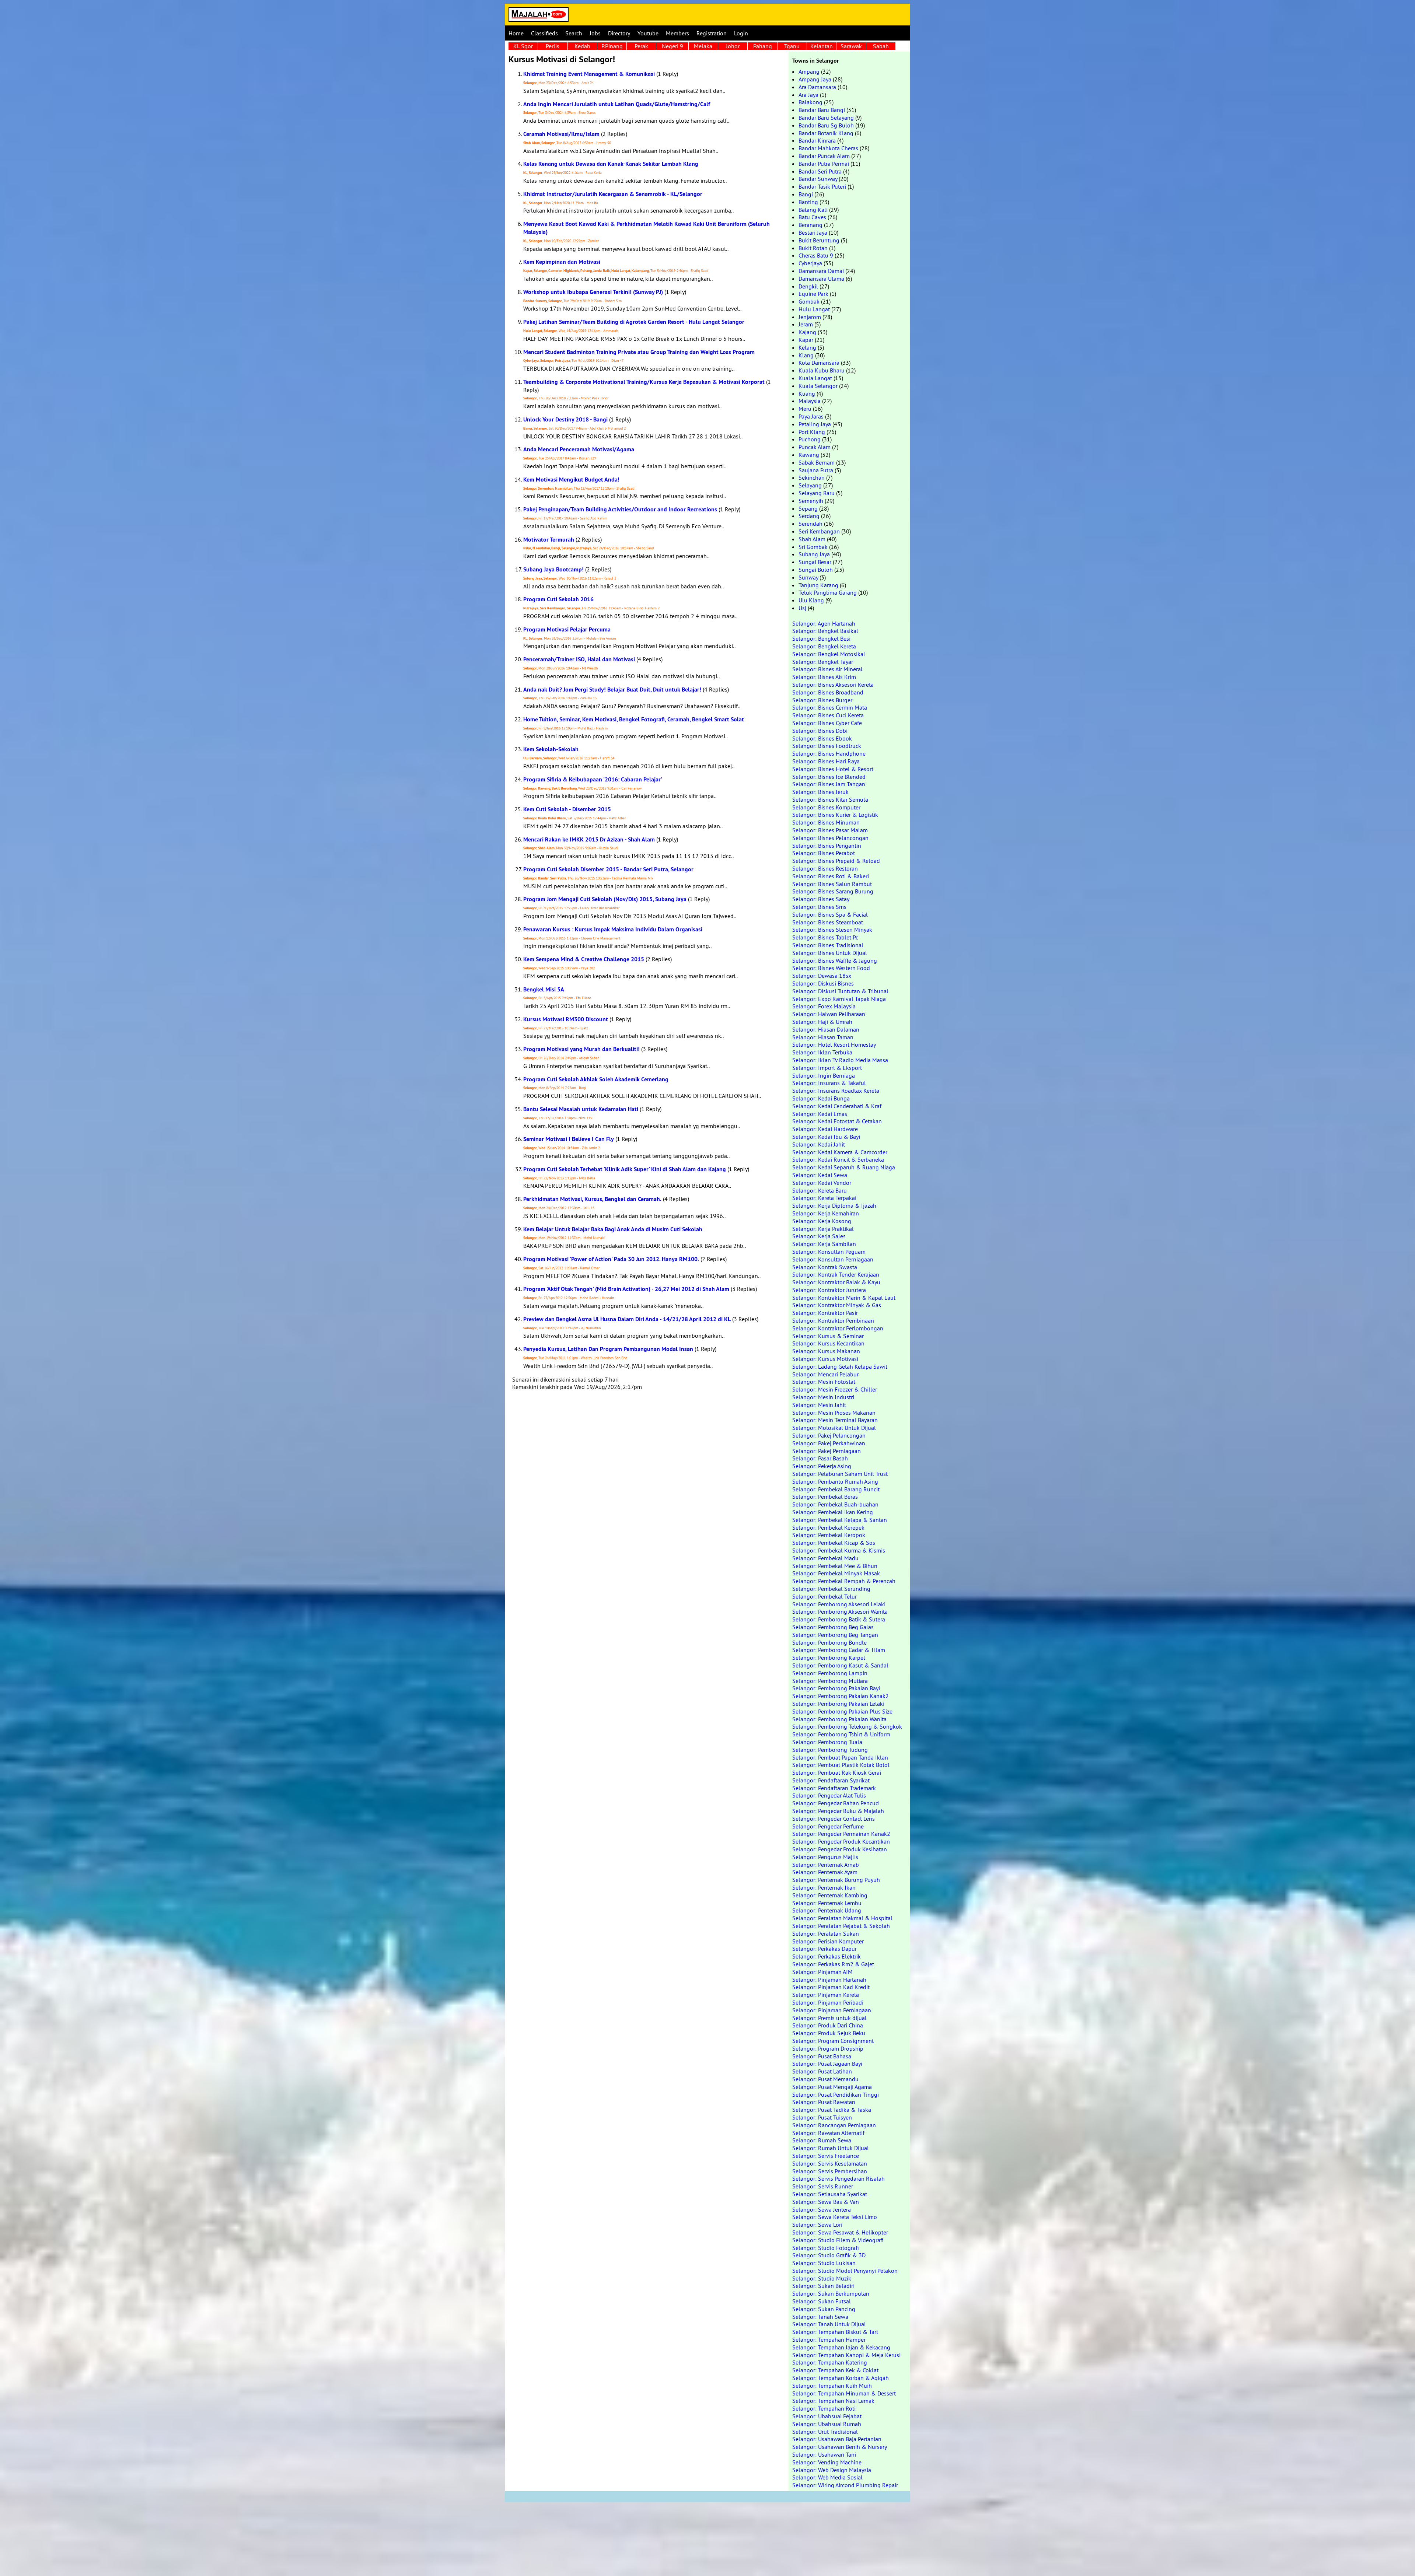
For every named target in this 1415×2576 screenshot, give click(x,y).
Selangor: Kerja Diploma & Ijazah (834, 1205)
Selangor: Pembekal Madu (825, 1558)
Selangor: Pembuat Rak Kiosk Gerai (837, 1772)
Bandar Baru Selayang (826, 118)
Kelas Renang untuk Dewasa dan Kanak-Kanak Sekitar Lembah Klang (611, 164)
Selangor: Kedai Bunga (821, 1098)
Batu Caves (812, 217)
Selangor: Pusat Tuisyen (822, 2117)
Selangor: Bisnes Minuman (826, 822)
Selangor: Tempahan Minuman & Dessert (844, 2393)
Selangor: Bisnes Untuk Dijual (830, 953)
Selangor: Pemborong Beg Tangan (835, 1635)
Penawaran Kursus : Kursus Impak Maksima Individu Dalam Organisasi (613, 929)
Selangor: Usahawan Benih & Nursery (840, 2447)
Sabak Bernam (817, 462)
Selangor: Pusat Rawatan (824, 2102)
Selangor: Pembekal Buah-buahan (835, 1504)
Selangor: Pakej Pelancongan (829, 1435)
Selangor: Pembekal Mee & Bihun (835, 1566)
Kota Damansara (819, 363)
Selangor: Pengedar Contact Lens (834, 1819)
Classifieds (544, 33)
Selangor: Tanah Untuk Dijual (829, 2324)
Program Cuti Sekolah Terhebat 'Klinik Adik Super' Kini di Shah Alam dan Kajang (625, 1169)
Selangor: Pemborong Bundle (829, 1642)
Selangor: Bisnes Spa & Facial (830, 914)
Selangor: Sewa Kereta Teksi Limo (835, 2217)
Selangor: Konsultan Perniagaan (833, 1259)
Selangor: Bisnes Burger (822, 700)
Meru (805, 409)
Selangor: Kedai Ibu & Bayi (826, 1137)
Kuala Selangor (818, 386)
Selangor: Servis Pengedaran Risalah (838, 2178)
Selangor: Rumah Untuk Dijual (831, 2148)
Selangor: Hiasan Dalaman (826, 1029)
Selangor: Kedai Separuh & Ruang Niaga (844, 1167)
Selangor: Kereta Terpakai (824, 1198)
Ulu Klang (811, 600)
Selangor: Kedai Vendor (822, 1183)
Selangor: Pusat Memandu (825, 2079)
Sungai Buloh (816, 570)
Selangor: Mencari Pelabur (825, 1374)
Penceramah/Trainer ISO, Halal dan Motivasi (579, 659)
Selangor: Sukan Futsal (822, 2301)
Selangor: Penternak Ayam (825, 1872)
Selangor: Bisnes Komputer (826, 807)
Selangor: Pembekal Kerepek (828, 1527)
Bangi (806, 194)
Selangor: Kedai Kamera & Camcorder (840, 1152)
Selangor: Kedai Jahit (819, 1144)
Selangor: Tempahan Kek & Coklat (835, 2370)
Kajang (807, 332)
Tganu (792, 46)
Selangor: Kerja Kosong (822, 1221)
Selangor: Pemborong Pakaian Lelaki (838, 1704)
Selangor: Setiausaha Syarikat (830, 2194)
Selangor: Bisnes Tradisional (828, 945)
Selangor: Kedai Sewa (820, 1175)
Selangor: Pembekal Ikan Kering (833, 1512)
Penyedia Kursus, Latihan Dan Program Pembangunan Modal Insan (608, 1349)
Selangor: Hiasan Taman (823, 1037)
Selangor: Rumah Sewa (822, 2140)
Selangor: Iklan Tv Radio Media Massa (840, 1060)
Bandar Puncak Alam (824, 156)
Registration (712, 33)
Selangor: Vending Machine (827, 2462)
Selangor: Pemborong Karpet (829, 1658)
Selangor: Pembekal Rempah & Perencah (844, 1581)
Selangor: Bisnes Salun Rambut (832, 884)
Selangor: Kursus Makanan (826, 1351)
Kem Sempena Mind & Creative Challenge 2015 (584, 959)
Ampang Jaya (815, 79)
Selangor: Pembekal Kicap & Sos (834, 1543)
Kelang (807, 347)
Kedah (582, 46)
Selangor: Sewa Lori (817, 2225)
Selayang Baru (817, 493)
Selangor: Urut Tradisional (825, 2432)
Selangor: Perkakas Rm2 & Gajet (833, 1964)
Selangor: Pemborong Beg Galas (833, 1627)
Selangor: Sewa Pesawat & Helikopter (840, 2232)
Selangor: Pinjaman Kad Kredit (831, 1987)
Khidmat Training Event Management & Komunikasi (589, 74)
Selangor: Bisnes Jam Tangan (829, 784)
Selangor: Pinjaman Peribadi (828, 2002)
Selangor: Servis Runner (823, 2186)
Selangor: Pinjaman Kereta (826, 1995)
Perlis (553, 46)
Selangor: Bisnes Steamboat (828, 922)
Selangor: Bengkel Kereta (824, 646)
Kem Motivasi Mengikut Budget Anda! (571, 479)
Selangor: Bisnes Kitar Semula (830, 799)
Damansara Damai (821, 271)
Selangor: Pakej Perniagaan (827, 1451)
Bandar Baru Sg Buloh (826, 125)
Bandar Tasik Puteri (822, 186)
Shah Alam (812, 539)
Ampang (809, 71)
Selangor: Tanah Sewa (820, 2317)
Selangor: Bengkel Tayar (823, 662)
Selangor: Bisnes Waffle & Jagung (835, 960)
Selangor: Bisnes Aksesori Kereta (833, 685)
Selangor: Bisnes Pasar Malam (830, 830)
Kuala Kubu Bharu (822, 370)
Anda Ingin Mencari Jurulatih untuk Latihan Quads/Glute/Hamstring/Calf (617, 104)
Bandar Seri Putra (820, 171)
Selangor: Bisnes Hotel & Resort (833, 769)
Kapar (806, 340)
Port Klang (812, 432)
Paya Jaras (811, 416)
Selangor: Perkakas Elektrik (827, 1956)
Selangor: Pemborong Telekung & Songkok (847, 1726)
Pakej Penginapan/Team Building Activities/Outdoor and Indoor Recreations (620, 509)
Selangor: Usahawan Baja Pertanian (837, 2439)
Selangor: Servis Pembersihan (830, 2171)
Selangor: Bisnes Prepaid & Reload (836, 861)
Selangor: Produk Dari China (828, 2025)
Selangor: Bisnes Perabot (824, 853)
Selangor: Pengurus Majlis (825, 1857)
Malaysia (810, 401)
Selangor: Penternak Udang (827, 1910)
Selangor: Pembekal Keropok (829, 1535)
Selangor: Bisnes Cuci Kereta (828, 715)
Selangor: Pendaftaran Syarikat (831, 1780)
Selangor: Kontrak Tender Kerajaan (836, 1274)
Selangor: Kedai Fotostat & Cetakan (837, 1121)
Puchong (810, 439)
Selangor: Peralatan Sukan (826, 1933)
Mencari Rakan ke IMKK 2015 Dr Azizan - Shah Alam (589, 839)
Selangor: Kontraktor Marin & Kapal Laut (844, 1298)
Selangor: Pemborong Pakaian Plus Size (842, 1711)
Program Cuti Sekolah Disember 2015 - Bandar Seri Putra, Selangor (608, 869)
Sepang (808, 508)
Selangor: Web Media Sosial (827, 2477)
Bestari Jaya (813, 232)
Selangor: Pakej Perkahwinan (829, 1443)
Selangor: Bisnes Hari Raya (826, 761)
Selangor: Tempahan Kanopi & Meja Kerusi (846, 2355)
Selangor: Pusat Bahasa (822, 2056)
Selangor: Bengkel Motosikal (829, 654)
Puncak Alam (815, 447)
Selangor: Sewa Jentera (822, 2209)
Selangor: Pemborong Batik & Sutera (839, 1619)
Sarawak (851, 46)
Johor (733, 46)
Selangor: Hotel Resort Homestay (834, 1044)
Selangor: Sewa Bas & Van (826, 2202)
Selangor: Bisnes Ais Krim (824, 677)
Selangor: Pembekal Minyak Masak (836, 1573)
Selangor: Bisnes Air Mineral (827, 669)
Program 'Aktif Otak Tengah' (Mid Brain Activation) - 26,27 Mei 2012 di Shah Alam (626, 1289)
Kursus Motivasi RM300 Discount (566, 1019)
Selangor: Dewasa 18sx (822, 976)
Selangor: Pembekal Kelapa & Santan (840, 1520)
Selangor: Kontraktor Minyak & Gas (837, 1305)
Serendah (810, 524)
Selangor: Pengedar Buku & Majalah (838, 1811)
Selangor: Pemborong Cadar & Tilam (839, 1650)
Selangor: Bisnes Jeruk (820, 792)
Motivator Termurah (549, 540)
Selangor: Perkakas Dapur (824, 1949)
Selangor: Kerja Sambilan (824, 1244)
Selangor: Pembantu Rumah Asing (835, 1481)
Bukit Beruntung (819, 240)
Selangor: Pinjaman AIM (822, 1972)
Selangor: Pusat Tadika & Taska (832, 2110)
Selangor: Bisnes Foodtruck (827, 746)
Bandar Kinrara (817, 140)
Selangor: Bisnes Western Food (831, 968)
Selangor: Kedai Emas (820, 1114)
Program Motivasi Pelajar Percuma (567, 629)
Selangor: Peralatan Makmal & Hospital (842, 1918)
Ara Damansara (817, 87)
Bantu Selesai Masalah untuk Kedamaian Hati (581, 1109)
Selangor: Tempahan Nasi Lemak (833, 2401)
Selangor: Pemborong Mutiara (830, 1681)
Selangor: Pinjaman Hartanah (829, 1980)
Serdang (809, 516)
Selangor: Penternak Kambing (830, 1895)
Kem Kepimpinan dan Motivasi (562, 262)
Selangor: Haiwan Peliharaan (829, 1014)
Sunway (808, 577)
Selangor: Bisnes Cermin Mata (830, 707)
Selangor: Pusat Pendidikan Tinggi (836, 2094)
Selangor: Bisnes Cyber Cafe (827, 723)
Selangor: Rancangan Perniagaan (834, 2125)
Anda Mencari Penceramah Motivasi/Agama (579, 449)
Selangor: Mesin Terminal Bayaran (835, 1420)
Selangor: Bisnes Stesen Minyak (832, 930)
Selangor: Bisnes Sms (819, 907)
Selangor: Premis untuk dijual (829, 2018)
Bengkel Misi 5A (544, 989)
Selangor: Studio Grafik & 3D (829, 2255)
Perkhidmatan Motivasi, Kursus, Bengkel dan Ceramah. (592, 1199)
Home (516, 33)
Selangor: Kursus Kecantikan (828, 1343)
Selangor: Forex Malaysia (824, 1006)
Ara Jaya (808, 95)
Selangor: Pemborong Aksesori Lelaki (839, 1604)
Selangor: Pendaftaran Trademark (834, 1788)
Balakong (810, 102)
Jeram (806, 324)
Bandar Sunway (818, 179)
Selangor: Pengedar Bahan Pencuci (836, 1803)
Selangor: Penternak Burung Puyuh (836, 1880)
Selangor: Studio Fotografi (826, 2248)
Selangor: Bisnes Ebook (822, 738)
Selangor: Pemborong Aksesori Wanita (840, 1611)
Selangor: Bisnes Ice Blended (829, 777)
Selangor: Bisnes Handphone (829, 753)
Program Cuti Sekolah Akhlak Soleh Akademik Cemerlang (596, 1079)
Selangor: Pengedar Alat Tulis (829, 1795)
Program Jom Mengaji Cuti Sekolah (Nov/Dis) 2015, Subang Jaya (605, 899)
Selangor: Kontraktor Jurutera (829, 1290)
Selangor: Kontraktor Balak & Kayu (836, 1282)
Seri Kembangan (819, 531)
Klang (806, 355)
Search (574, 33)
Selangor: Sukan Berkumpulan (831, 2293)
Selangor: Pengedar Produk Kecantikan (841, 1841)
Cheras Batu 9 (816, 255)
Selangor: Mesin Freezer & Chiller (835, 1389)
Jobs (595, 33)
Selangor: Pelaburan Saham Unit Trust (840, 1474)
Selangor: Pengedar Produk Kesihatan (840, 1849)
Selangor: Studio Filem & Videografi (838, 2240)
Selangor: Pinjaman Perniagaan (832, 2010)
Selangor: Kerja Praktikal (823, 1229)
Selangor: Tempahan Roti (824, 2408)
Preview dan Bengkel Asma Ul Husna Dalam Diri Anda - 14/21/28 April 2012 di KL (627, 1319)
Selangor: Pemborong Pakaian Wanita (839, 1719)
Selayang (810, 485)
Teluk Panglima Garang (828, 592)
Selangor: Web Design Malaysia (832, 2470)
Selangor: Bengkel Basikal (825, 631)
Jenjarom (810, 317)
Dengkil (808, 286)
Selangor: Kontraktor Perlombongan (838, 1328)
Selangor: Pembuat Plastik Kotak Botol (841, 1765)
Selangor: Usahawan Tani (824, 2454)
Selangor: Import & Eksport (827, 1068)
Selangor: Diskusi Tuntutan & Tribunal (840, 991)
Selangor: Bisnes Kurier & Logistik (835, 815)
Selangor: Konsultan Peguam (829, 1252)
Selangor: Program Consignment (833, 2041)
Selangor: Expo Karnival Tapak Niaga (839, 999)
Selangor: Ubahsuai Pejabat (827, 2416)
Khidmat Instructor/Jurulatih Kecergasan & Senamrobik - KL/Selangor (613, 194)
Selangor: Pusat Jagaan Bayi (827, 2064)
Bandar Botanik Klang (826, 133)
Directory (619, 33)
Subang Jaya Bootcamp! (553, 569)
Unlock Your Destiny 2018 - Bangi (565, 419)
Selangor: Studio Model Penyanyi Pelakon (845, 2271)
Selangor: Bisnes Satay (821, 899)
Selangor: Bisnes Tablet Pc (825, 937)
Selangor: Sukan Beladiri (823, 2286)
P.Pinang (612, 46)
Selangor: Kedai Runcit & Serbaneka (838, 1159)
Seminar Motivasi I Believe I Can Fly (569, 1139)
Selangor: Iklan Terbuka (822, 1052)
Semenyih (811, 501)
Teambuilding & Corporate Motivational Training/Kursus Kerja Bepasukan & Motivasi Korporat (644, 382)
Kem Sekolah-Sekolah (551, 749)
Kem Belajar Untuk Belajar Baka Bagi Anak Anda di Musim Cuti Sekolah (613, 1229)
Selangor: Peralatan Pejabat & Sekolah (841, 1926)
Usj (802, 608)
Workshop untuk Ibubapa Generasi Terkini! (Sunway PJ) (593, 292)
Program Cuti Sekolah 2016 (558, 599)
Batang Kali (813, 210)
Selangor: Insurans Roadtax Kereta (836, 1091)
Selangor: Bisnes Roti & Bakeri (831, 876)
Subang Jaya (814, 554)
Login (741, 33)
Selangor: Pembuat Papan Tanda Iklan (840, 1757)
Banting (808, 202)
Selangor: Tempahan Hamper (829, 2339)
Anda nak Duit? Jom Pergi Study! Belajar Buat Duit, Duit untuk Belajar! (612, 689)
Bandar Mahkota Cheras (828, 148)
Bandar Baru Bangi (822, 110)
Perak (641, 46)
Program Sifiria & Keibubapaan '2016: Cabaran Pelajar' (593, 779)
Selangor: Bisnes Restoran (825, 868)
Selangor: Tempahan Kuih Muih (832, 2386)
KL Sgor (523, 46)
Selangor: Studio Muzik (822, 2278)
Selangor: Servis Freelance (826, 2156)
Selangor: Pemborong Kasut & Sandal (840, 1665)
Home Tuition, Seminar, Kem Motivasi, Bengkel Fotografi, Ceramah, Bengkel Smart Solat (634, 719)
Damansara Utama (821, 279)
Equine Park (813, 294)
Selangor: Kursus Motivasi (825, 1359)
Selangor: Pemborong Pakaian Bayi (836, 1688)
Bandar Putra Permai (824, 164)
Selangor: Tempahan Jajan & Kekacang (841, 2347)
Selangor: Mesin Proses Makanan (834, 1413)
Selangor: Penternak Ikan (824, 1887)
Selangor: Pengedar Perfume (828, 1826)
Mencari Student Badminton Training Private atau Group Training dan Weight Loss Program (639, 352)
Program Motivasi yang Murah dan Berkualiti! (581, 1049)
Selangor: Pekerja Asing (822, 1466)
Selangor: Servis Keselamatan (830, 2163)
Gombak (809, 301)
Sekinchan (812, 477)
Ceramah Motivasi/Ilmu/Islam (561, 134)
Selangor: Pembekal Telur (824, 1596)
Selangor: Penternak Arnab (826, 1865)
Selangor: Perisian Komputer (828, 1941)
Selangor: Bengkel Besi (821, 638)
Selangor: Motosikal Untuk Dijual (834, 1428)
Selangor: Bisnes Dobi (820, 731)
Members (677, 33)
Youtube (648, 33)
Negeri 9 (672, 46)
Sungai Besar (815, 562)
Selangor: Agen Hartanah (824, 623)
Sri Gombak (813, 547)
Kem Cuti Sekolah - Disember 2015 (567, 809)
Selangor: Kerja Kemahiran (826, 1213)
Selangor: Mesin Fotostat (824, 1382)
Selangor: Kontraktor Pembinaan (833, 1320)
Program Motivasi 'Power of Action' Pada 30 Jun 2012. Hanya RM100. (611, 1259)
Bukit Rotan (813, 248)
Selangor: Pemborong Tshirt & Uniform (841, 1734)
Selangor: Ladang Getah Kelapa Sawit (840, 1366)
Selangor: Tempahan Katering (830, 2362)
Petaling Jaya (815, 424)
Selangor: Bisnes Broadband (828, 692)
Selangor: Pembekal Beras (825, 1497)
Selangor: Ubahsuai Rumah (827, 2424)
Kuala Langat (815, 378)
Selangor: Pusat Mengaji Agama (832, 2087)
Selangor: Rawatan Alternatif (828, 2133)
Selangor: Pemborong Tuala (827, 1742)
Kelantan (822, 46)
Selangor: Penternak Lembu (827, 1903)
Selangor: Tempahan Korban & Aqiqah (841, 2378)
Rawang (809, 455)
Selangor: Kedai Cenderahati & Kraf (837, 1106)
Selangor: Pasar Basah (820, 1458)
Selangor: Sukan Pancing (824, 2309)
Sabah (881, 46)
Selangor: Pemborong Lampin (830, 1673)
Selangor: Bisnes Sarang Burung (833, 891)
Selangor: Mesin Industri (823, 1397)
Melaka (703, 46)
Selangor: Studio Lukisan (824, 2263)
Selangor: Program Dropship (828, 2048)
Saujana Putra (816, 470)
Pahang (763, 46)
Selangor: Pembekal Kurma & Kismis (839, 1550)
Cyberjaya (810, 263)
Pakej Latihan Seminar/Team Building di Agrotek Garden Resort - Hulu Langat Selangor (634, 322)
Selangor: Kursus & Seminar (828, 1336)
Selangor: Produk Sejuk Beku (829, 2033)
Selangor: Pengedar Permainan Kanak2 (841, 1834)
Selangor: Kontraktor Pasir (825, 1313)
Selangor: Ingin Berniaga (824, 1075)
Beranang (810, 225)
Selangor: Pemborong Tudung (830, 1750)
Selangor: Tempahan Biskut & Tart (835, 2332)
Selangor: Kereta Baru (820, 1190)
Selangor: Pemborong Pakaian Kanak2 (841, 1696)
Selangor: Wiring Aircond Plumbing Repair (845, 2485)
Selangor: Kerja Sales (819, 1236)
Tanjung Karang (818, 585)
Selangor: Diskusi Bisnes (823, 983)
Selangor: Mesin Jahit (819, 1405)
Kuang (807, 393)
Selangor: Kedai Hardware (825, 1129)
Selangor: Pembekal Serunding (831, 1589)
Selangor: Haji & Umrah (822, 1022)
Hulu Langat (814, 309)
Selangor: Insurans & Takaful (829, 1083)
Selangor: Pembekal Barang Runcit (836, 1489)
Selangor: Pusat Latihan (822, 2071)
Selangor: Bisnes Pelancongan (830, 838)
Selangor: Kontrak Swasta (825, 1267)
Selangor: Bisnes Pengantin (827, 846)
